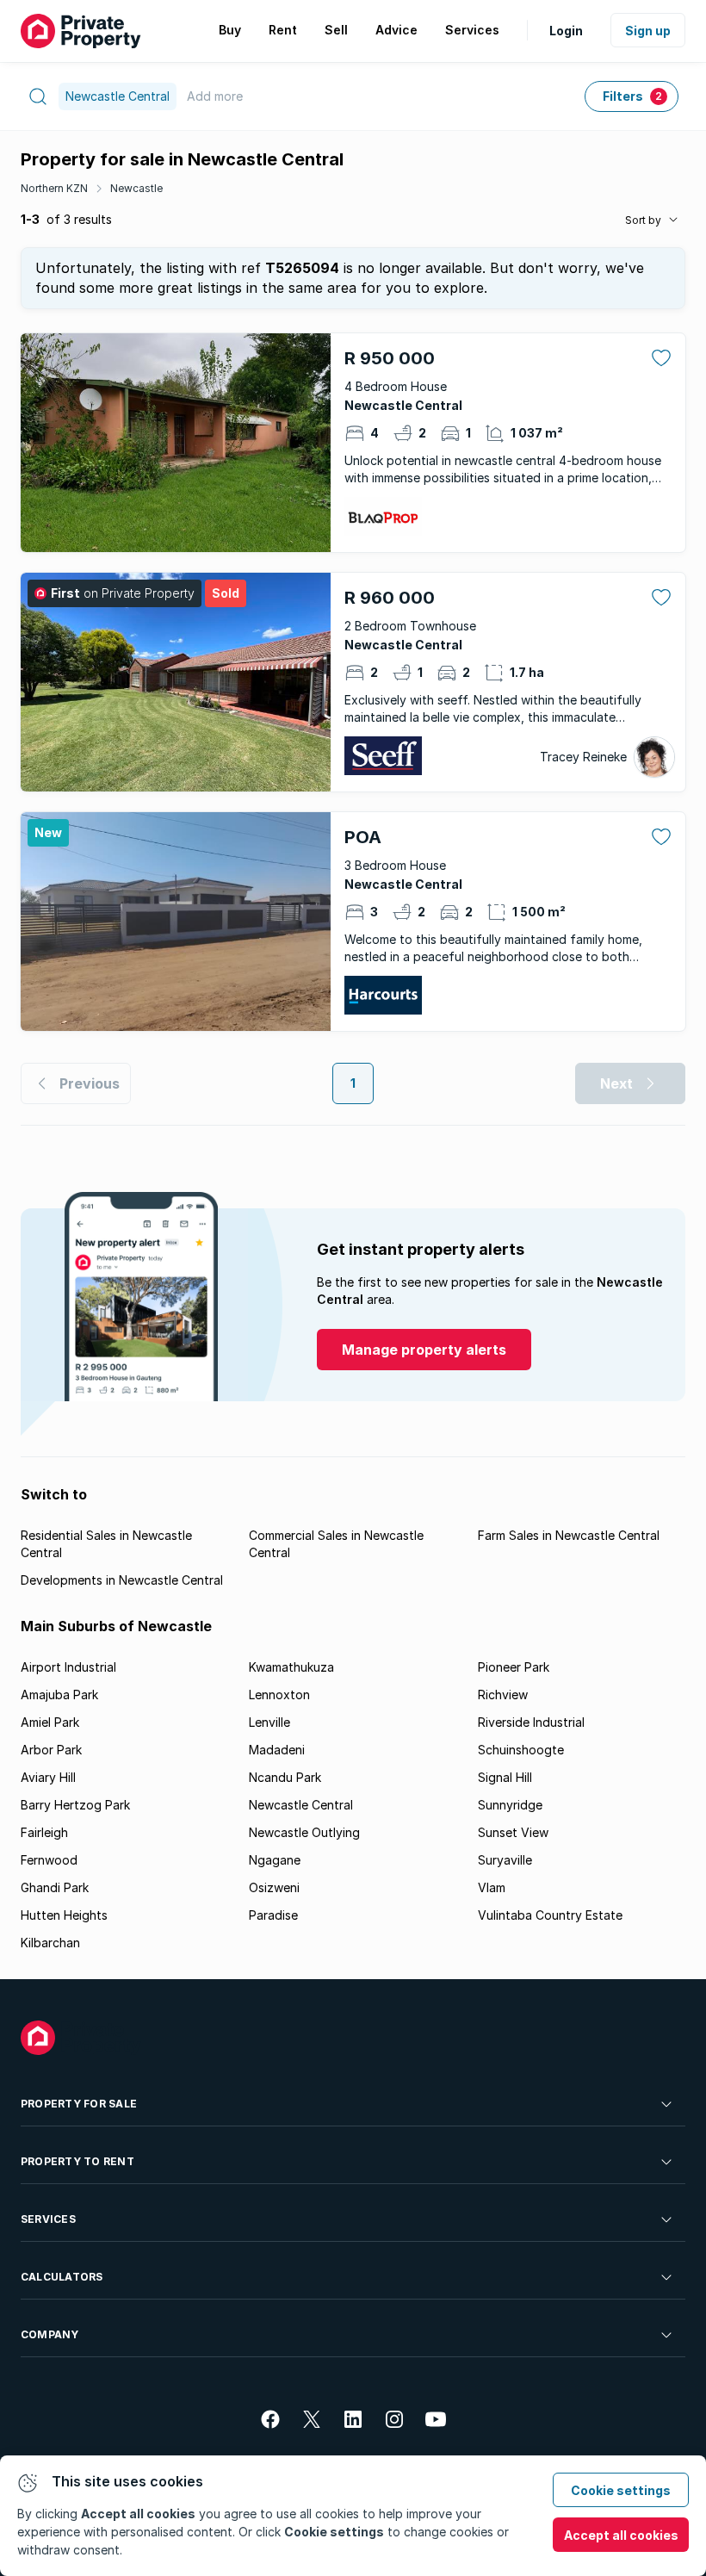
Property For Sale (79, 2104)
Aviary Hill (48, 1777)
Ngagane (275, 1860)
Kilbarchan (50, 1943)
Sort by (643, 220)
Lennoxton (279, 1695)
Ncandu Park (285, 1777)
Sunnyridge (510, 1805)
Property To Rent (77, 2161)
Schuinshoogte (521, 1750)
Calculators (62, 2277)
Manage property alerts (424, 1350)
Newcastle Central (301, 1805)
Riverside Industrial (531, 1722)
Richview (503, 1695)
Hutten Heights (64, 1915)
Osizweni (274, 1887)
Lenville (269, 1722)
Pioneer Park (514, 1667)
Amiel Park (50, 1722)
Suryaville (505, 1860)
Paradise (273, 1915)
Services (48, 2219)
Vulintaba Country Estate (550, 1915)
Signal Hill (505, 1777)
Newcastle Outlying (304, 1832)
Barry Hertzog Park (75, 1805)
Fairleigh (44, 1832)
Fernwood (49, 1860)
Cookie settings (621, 2490)
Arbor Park (51, 1750)
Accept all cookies (621, 2535)
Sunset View (513, 1832)
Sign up (648, 31)
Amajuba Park (59, 1695)
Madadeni (277, 1750)
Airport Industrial (68, 1667)
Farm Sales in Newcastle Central (569, 1535)
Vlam (492, 1887)
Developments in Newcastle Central (122, 1580)
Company (50, 2334)
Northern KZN (54, 188)
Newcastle (136, 188)
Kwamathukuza (291, 1667)
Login (566, 31)
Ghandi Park (55, 1887)
